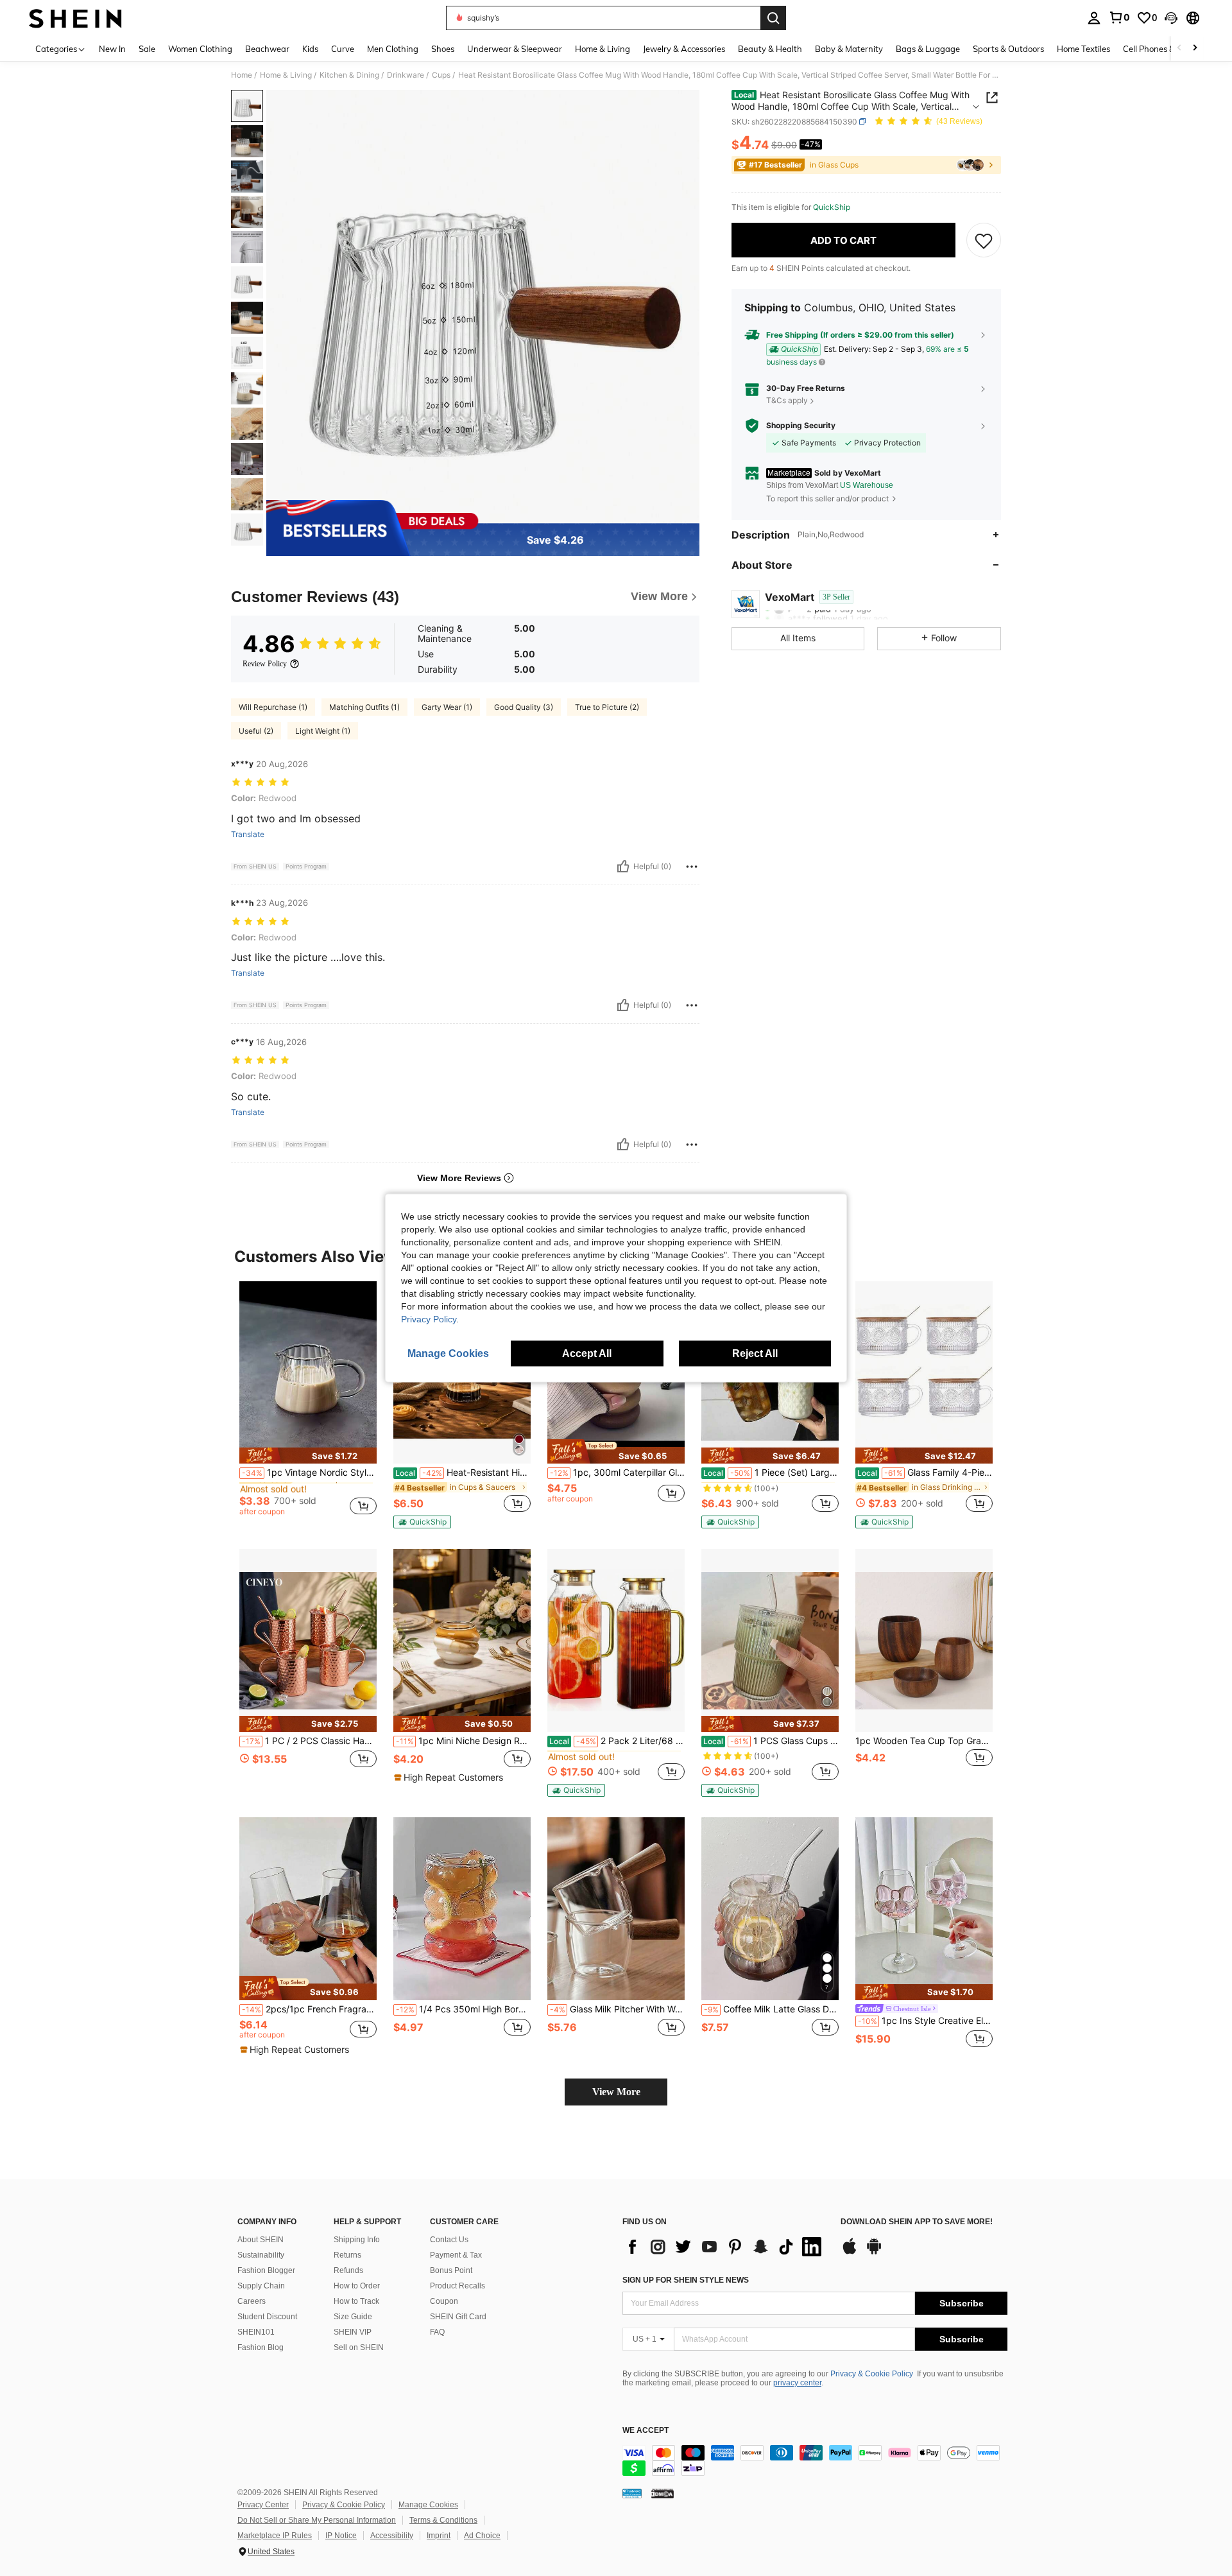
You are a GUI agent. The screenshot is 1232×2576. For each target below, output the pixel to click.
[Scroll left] (1179, 48)
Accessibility (392, 2536)
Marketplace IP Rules (275, 2536)
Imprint (439, 2536)
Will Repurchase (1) (273, 707)
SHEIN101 (256, 2332)
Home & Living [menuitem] (603, 49)
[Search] (773, 18)
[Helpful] (623, 867)
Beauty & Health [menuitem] (770, 49)
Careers (252, 2301)
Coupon (444, 2301)
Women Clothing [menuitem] (200, 49)
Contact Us (449, 2240)
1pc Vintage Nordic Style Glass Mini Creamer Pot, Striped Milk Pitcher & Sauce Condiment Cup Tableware (309, 1473)
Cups (441, 75)
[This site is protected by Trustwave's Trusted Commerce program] (632, 2493)
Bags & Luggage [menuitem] (928, 49)
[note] (308, 1456)
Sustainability (261, 2255)
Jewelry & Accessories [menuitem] (684, 49)
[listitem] (308, 1404)
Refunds (348, 2270)
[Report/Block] (692, 867)
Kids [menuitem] (310, 49)
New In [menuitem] (112, 49)
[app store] (850, 2252)
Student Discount (267, 2317)
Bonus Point (451, 2270)
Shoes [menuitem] (443, 49)
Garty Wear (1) (447, 707)
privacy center (797, 2383)
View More (616, 2092)
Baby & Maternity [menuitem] (849, 49)
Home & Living (286, 75)
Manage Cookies (428, 2505)
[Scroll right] (1195, 48)
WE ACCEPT (646, 2431)
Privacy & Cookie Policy (872, 2374)
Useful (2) (256, 731)
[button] (1171, 18)
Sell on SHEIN (359, 2347)
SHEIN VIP (353, 2332)
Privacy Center (263, 2505)
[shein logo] (75, 18)
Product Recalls (458, 2286)
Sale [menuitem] (147, 49)
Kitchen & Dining (349, 75)
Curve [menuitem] (343, 49)
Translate (248, 834)
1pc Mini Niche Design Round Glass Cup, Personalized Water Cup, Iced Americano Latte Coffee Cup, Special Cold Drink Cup (463, 1741)
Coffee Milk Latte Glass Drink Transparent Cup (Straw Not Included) (771, 2009)
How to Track (356, 2301)
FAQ (437, 2332)
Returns (347, 2255)
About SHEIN (261, 2240)
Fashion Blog (261, 2347)
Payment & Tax (456, 2255)
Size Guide (353, 2317)
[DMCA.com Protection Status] (663, 2493)
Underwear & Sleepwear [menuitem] (515, 49)
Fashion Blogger (266, 2270)
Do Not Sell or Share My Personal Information (317, 2520)
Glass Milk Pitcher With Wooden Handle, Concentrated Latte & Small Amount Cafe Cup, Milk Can (617, 2009)
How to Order (357, 2286)
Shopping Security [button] (801, 426)
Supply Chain (261, 2286)
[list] (725, 2247)
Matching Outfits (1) (364, 707)
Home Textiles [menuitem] (1083, 49)
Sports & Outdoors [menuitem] (1008, 49)
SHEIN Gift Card (458, 2317)
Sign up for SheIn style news (686, 2280)
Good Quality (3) (524, 707)
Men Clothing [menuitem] (393, 49)
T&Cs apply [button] (787, 400)
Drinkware (406, 75)
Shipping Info (357, 2240)
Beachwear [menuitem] (267, 49)
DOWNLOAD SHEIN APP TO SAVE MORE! (917, 2222)
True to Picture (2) (607, 707)
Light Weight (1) (323, 731)
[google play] (874, 2252)
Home (242, 75)
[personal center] (1094, 18)
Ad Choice (482, 2536)
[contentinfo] (815, 2460)
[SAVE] (984, 240)
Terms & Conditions (443, 2520)
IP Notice (341, 2536)
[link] (1119, 17)
